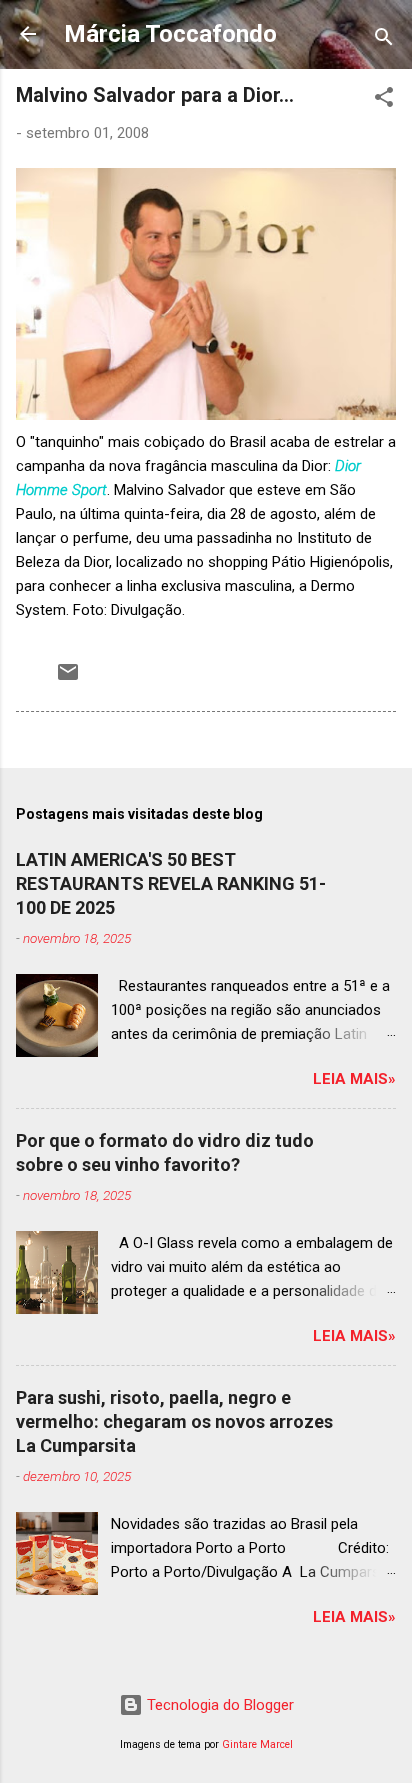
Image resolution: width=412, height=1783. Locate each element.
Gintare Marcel (257, 1744)
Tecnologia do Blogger (218, 1705)
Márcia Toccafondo (170, 34)
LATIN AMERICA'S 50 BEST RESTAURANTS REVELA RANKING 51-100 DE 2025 (171, 883)
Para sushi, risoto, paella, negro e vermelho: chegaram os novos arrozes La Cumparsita (174, 1421)
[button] (384, 100)
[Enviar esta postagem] (68, 679)
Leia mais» (354, 1079)
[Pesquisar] (384, 40)
